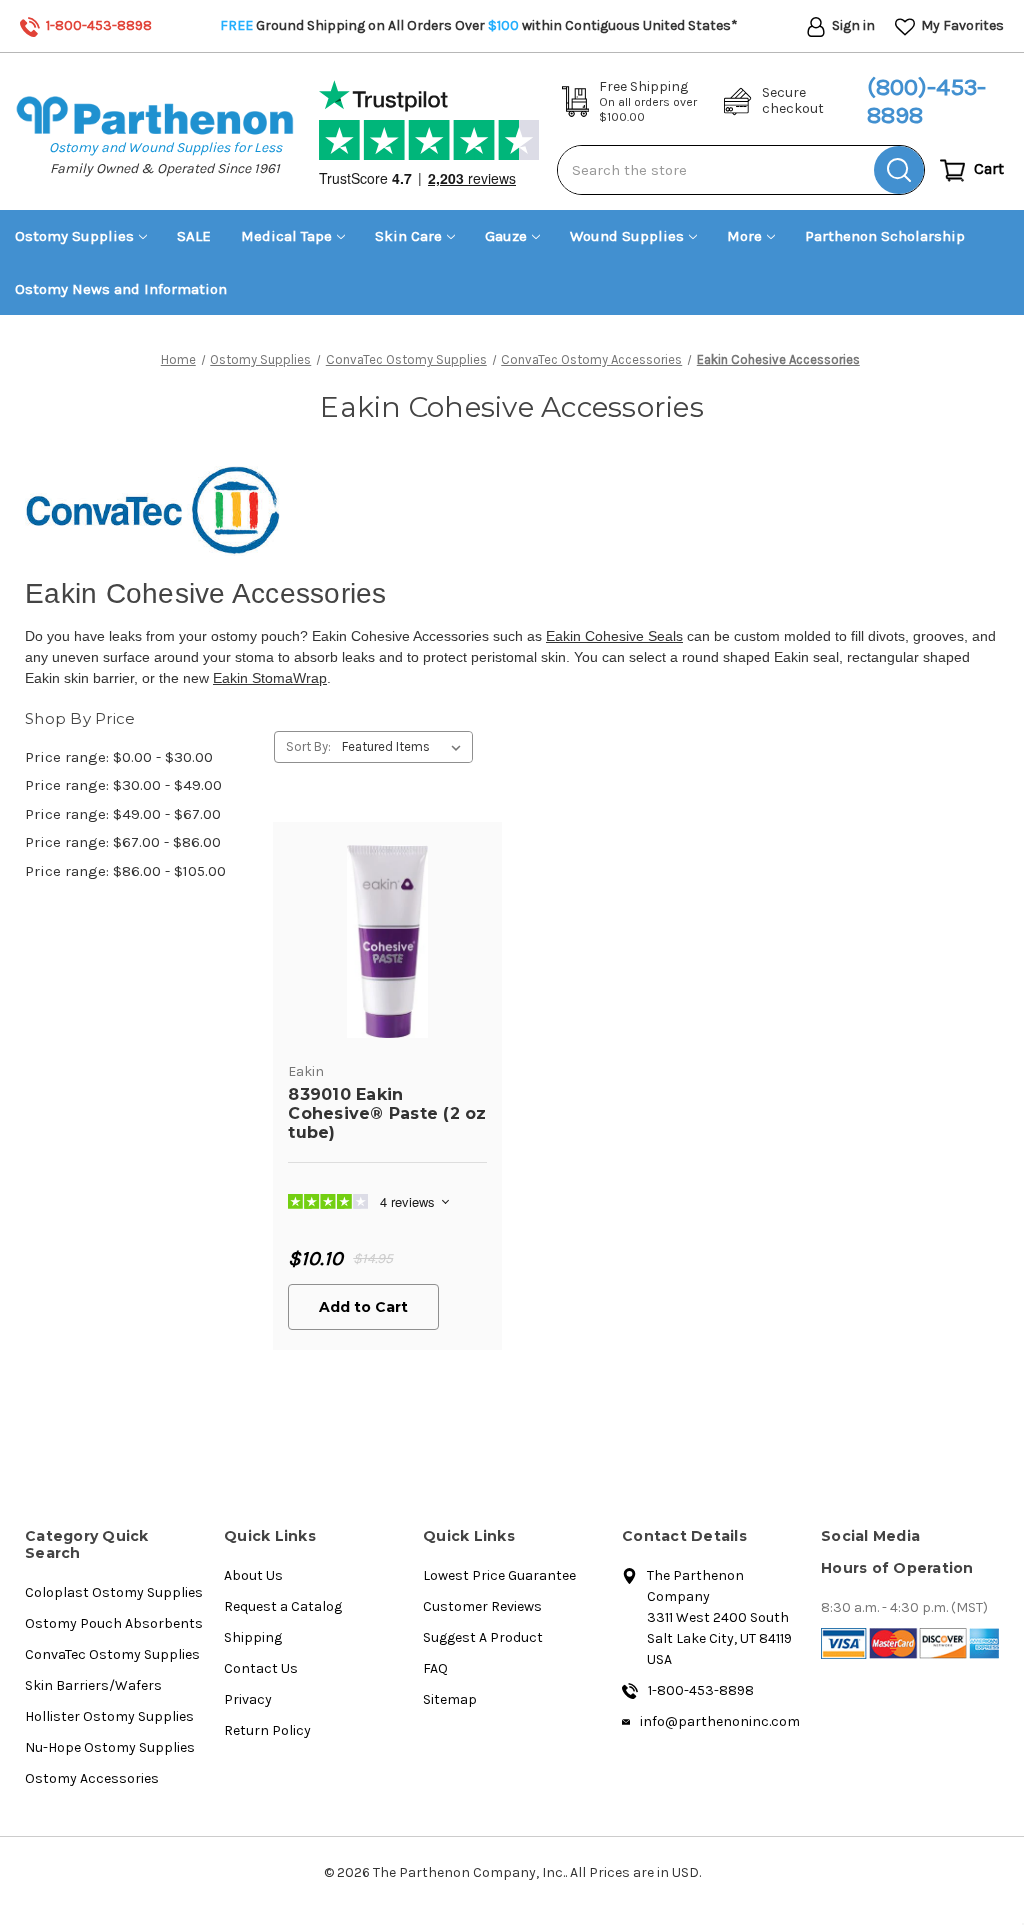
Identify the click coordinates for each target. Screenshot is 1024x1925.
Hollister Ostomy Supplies (109, 1716)
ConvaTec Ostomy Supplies (112, 1654)
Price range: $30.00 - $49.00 (123, 785)
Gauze (506, 236)
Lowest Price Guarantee (499, 1575)
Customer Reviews (482, 1606)
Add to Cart (363, 1307)
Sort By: (308, 746)
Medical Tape (286, 236)
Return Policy (267, 1730)
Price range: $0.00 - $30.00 (119, 757)
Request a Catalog (283, 1606)
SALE (194, 236)
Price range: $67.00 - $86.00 (123, 842)
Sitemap (450, 1699)
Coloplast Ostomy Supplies (114, 1592)
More (744, 236)
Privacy (248, 1699)
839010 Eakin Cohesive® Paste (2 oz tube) (387, 1113)
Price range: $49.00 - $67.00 (123, 814)
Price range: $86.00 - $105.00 (125, 871)
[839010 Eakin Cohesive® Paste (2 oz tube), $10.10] (387, 941)
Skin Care (408, 236)
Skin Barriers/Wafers (93, 1685)
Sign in (852, 25)
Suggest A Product (483, 1637)
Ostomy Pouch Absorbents (114, 1623)
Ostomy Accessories (92, 1778)
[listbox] (405, 747)
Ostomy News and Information (121, 289)
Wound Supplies (627, 236)
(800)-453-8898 (926, 101)
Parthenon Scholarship (885, 236)
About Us (253, 1575)
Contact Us (261, 1668)
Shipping (253, 1637)
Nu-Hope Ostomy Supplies (110, 1747)
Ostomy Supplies (74, 236)
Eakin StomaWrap (270, 678)
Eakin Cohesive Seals (614, 636)
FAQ (435, 1668)
